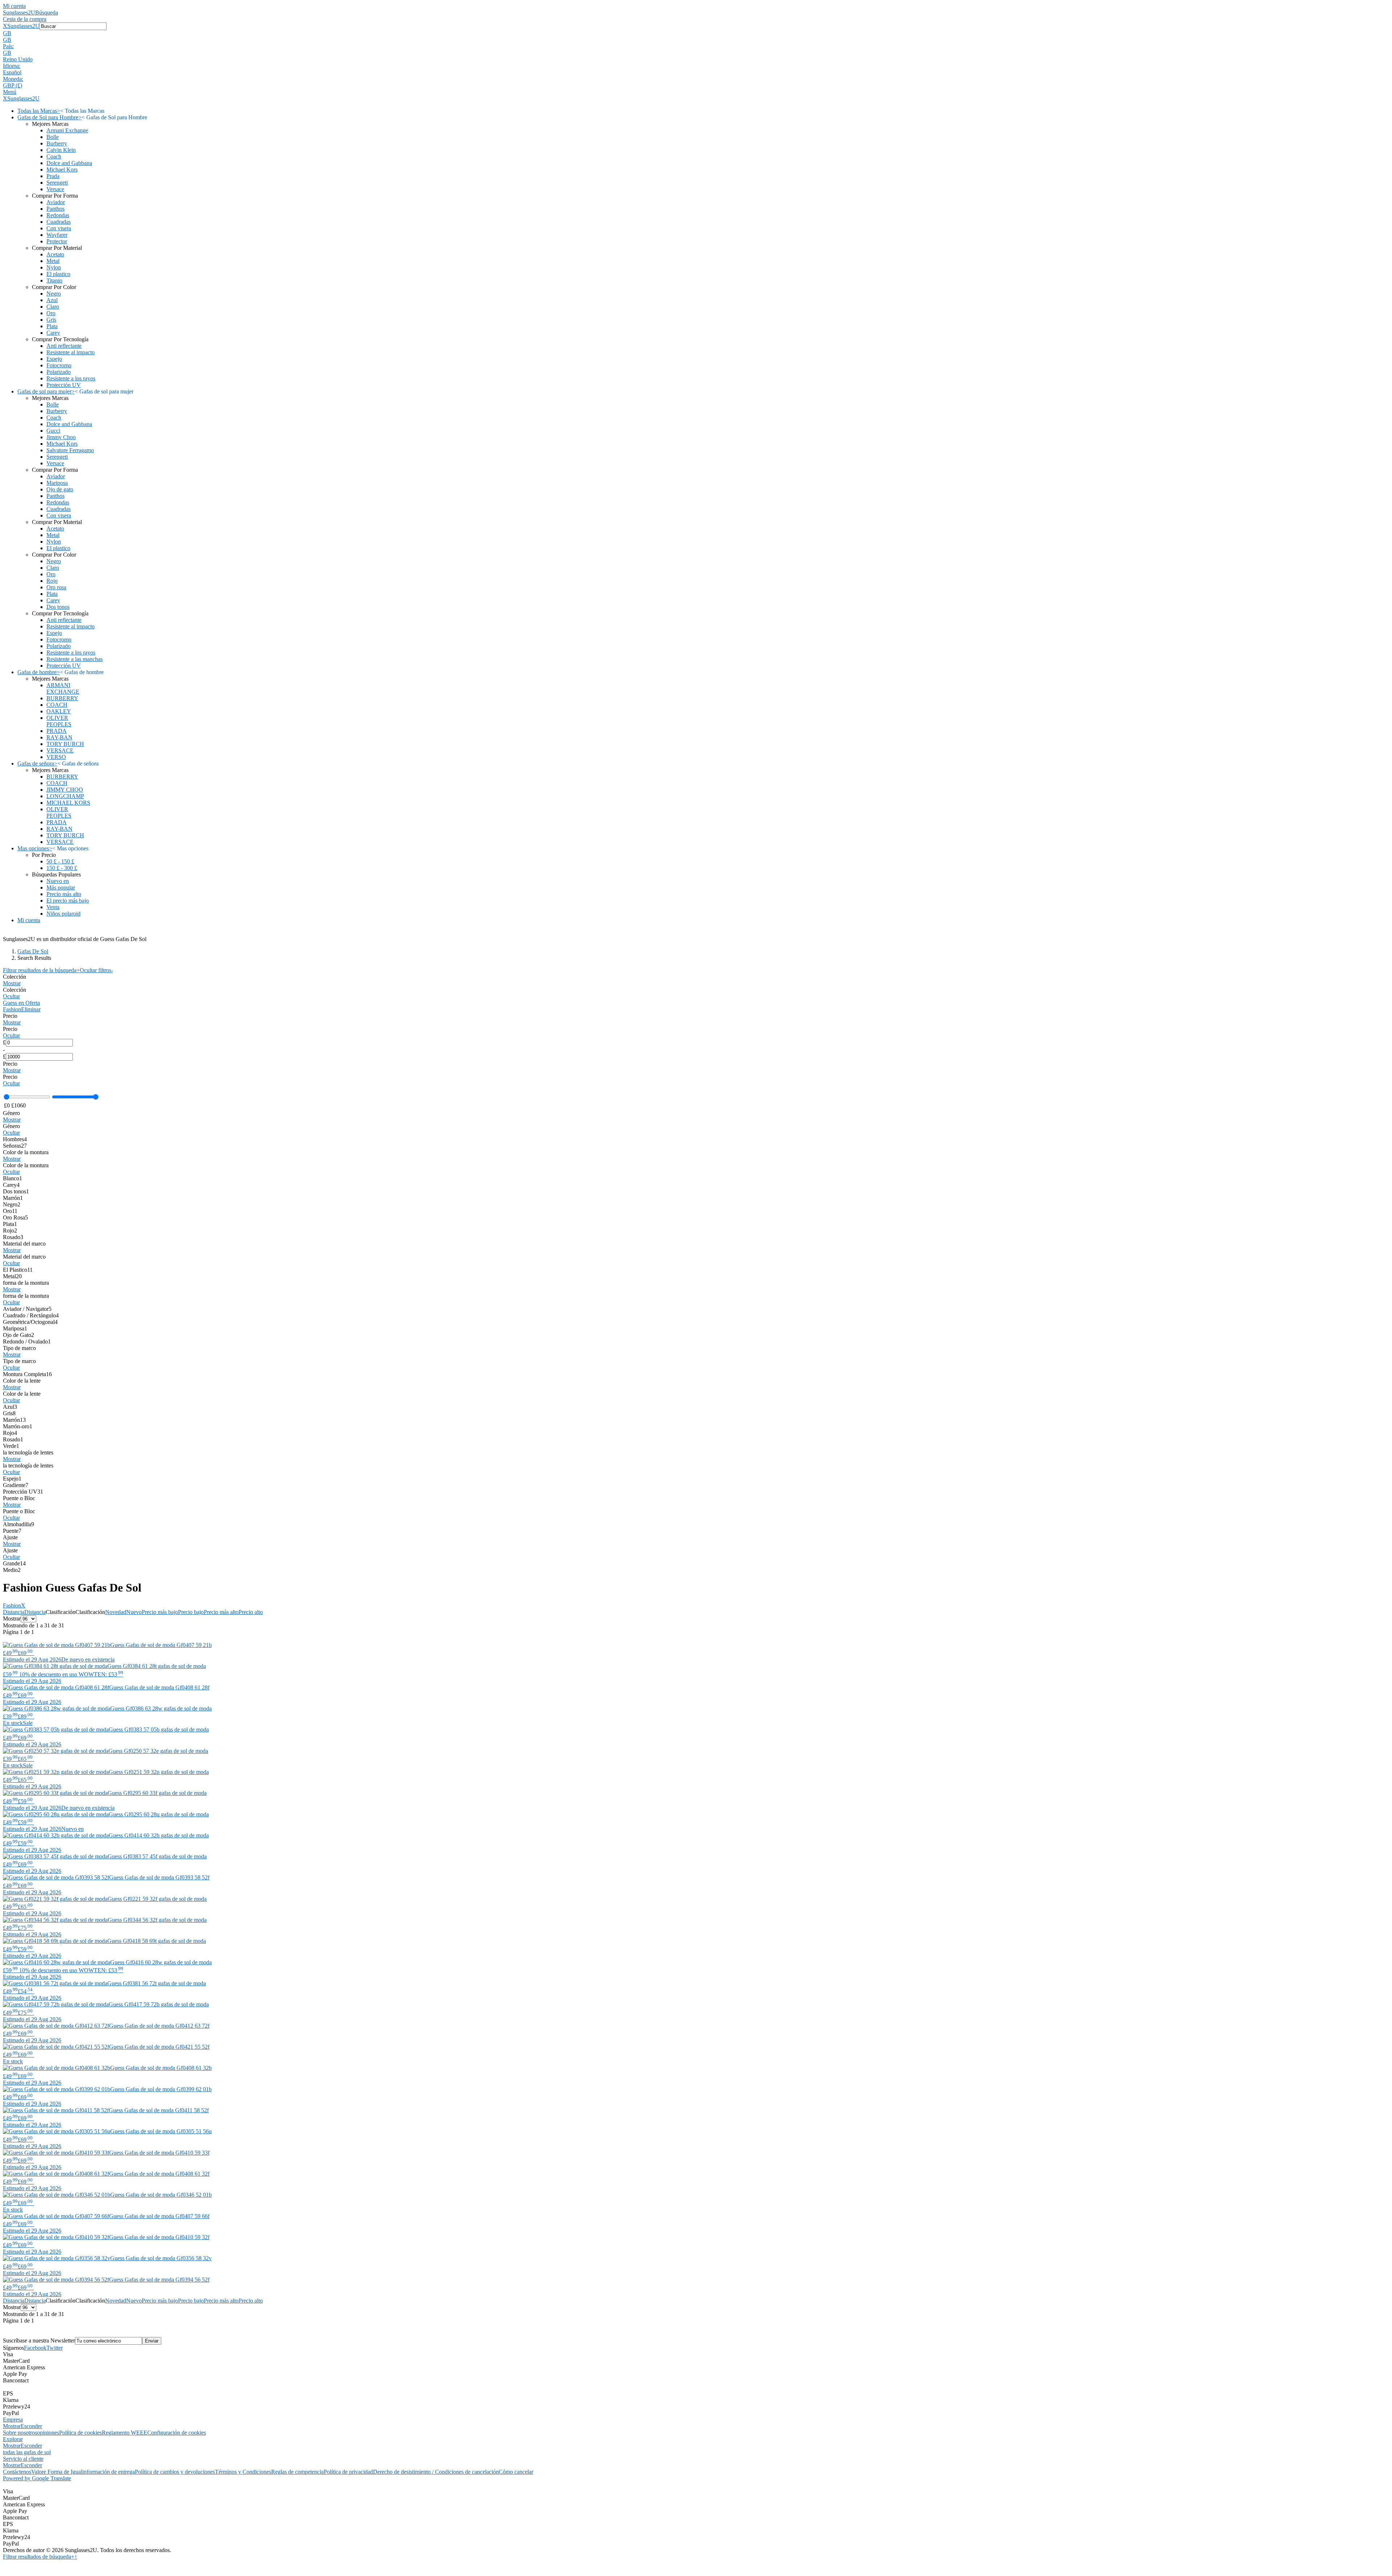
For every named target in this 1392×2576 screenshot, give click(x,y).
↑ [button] (76, 2557)
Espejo (54, 359)
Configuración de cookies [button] (177, 2433)
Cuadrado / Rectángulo (31, 1315)
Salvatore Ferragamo (70, 450)
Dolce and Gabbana (69, 163)
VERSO (56, 757)
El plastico (58, 274)
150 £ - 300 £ (62, 868)
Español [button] (12, 72)
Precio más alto (64, 894)
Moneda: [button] (13, 79)
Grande (14, 1563)
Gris (51, 320)
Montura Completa (27, 1374)
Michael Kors (62, 170)
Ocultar (11, 996)
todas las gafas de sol (27, 2452)
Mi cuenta (14, 6)
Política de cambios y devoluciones (175, 2472)
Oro (51, 313)
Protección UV (64, 385)
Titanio (54, 280)
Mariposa (57, 483)
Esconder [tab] (31, 2426)
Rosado (13, 1237)
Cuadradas (59, 222)
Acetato (55, 254)
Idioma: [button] (12, 66)
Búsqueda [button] (47, 13)
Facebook (35, 2348)
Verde (11, 1446)
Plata (52, 326)
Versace (55, 189)
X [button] (5, 26)
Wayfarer (57, 235)
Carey (53, 333)
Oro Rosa (15, 1217)
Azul (52, 300)
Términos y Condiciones (243, 2472)
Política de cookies (80, 2433)
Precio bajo (191, 1612)
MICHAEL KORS (68, 803)
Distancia (14, 1612)
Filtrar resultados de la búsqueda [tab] (41, 970)
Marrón (13, 1198)
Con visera (59, 228)
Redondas (58, 215)
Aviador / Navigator (27, 1309)
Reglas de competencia (297, 2472)
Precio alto (251, 1612)
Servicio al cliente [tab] (23, 2459)
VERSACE (60, 750)
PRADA (57, 731)
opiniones (48, 2433)
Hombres (15, 1139)
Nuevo (134, 1612)
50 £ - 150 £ (60, 861)
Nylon (54, 267)
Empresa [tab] (13, 2420)
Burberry (57, 143)
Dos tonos (58, 607)
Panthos (55, 209)
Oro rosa (56, 587)
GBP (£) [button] (13, 85)
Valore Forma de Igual (57, 2472)
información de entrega (109, 2472)
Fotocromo (59, 365)
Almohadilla (18, 1524)
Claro (53, 307)
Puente (12, 1531)
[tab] (696, 980)
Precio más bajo (160, 1612)
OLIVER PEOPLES (59, 721)
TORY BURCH (65, 744)
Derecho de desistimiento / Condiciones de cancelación (436, 2472)
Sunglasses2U (19, 13)
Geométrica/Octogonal (30, 1322)
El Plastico (18, 1270)
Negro (54, 294)
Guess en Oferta (21, 1003)
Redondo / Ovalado (27, 1341)
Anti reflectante (64, 346)
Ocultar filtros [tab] (96, 970)
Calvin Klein (61, 150)
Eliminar (31, 1009)
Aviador (56, 202)
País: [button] (8, 46)
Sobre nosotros (20, 2433)
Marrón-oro (18, 1426)
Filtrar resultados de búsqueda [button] (39, 2557)
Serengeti (57, 183)
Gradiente (16, 1485)
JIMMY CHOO (65, 790)
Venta (53, 907)
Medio (12, 1570)
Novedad (116, 1612)
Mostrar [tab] (12, 2426)
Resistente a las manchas (74, 659)
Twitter (55, 2348)
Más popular (61, 887)
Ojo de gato (60, 489)
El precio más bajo (68, 901)
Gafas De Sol (33, 951)
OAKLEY (59, 711)
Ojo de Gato (18, 1335)
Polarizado (59, 372)
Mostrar (12, 983)
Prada (53, 176)
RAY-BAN (59, 737)
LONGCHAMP (65, 796)
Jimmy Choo (61, 437)
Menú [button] (10, 92)
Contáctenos (17, 2472)
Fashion (12, 1009)
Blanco (13, 1178)
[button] (696, 33)
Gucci (53, 431)
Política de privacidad (348, 2472)
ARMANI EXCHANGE (63, 688)
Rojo (52, 581)
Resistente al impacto (71, 352)
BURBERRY (62, 698)
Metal (53, 261)
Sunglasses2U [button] (23, 26)
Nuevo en (58, 881)
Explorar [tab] (13, 2439)
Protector (57, 241)
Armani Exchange (67, 130)
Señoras (15, 1146)
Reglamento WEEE (125, 2433)
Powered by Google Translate (37, 2478)
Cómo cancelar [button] (516, 2472)
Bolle (53, 137)
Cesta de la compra (25, 19)
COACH (57, 705)
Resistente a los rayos (71, 378)
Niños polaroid (63, 914)
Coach (54, 156)
